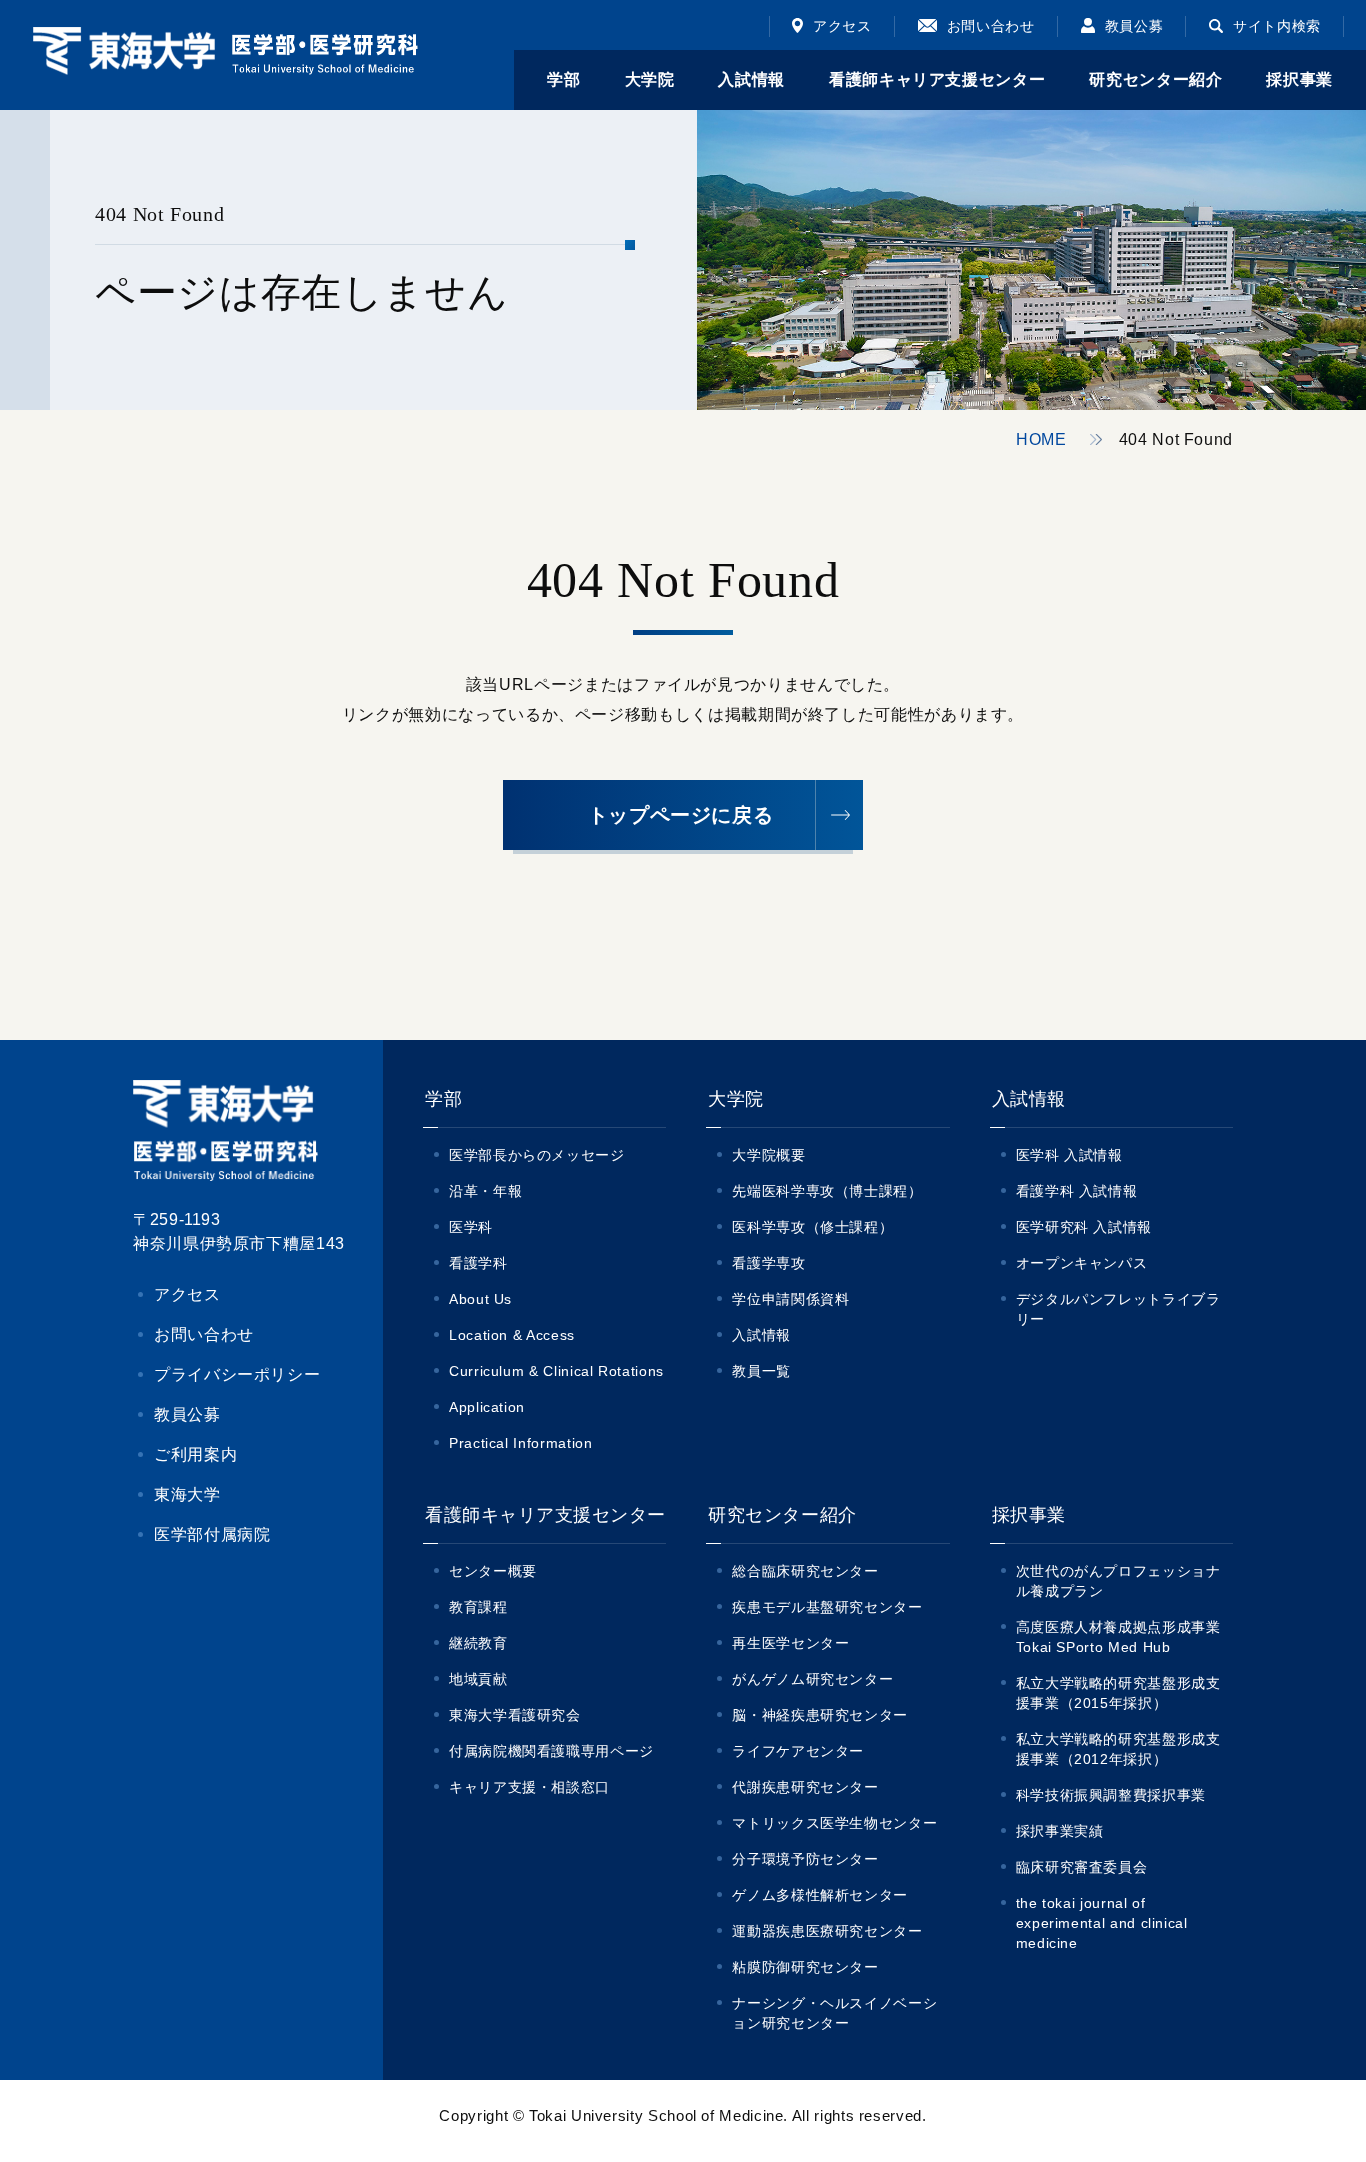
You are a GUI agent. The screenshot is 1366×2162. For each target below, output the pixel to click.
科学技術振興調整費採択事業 (1111, 1795)
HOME (1041, 439)
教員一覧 (761, 1371)
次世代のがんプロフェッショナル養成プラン (1118, 1581)
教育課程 (478, 1607)
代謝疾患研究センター (805, 1787)
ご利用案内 (195, 1454)
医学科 (471, 1227)
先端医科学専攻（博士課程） (827, 1191)
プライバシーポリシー (237, 1374)
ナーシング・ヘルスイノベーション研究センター (834, 2013)
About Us (480, 1299)
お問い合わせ (991, 26)
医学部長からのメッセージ (537, 1155)
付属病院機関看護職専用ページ (551, 1751)
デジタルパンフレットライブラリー (1118, 1309)
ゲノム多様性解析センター (820, 1895)
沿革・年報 (485, 1191)
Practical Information (520, 1443)
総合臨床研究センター (805, 1571)
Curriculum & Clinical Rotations (556, 1371)
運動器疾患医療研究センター (827, 1931)
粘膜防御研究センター (805, 1967)
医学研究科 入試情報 (1084, 1227)
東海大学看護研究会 (515, 1715)
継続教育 (478, 1643)
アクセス (842, 26)
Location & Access (512, 1335)
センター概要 (493, 1571)
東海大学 (187, 1494)
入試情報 (761, 1335)
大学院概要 (768, 1155)
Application (487, 1407)
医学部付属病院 (212, 1534)
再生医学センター (790, 1643)
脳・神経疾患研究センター (820, 1715)
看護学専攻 (768, 1263)
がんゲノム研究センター (812, 1679)
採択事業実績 (1060, 1831)
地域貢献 (478, 1679)
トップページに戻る (681, 815)
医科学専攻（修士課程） (812, 1227)
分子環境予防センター (805, 1859)
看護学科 (478, 1263)
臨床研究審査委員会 (1082, 1867)
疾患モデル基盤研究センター (827, 1607)
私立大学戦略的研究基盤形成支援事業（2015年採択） (1118, 1693)
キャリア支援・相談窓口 (529, 1787)
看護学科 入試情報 (1077, 1191)
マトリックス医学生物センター (834, 1823)
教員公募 (1134, 26)
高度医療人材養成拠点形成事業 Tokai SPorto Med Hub (1124, 1637)
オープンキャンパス (1082, 1263)
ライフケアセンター (798, 1751)
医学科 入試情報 (1069, 1155)
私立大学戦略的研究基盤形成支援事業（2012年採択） (1118, 1749)
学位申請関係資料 (790, 1299)
